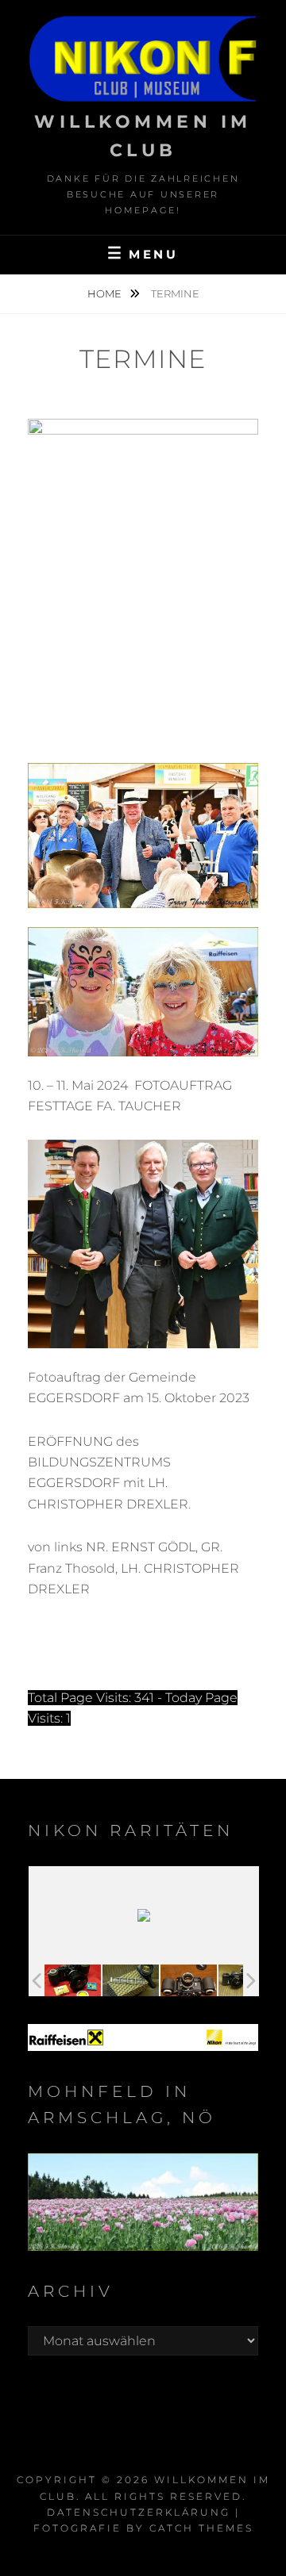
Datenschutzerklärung (139, 2512)
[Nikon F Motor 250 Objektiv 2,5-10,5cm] (189, 1980)
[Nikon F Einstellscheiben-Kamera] (131, 1980)
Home (106, 293)
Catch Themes (201, 2528)
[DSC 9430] (73, 1980)
